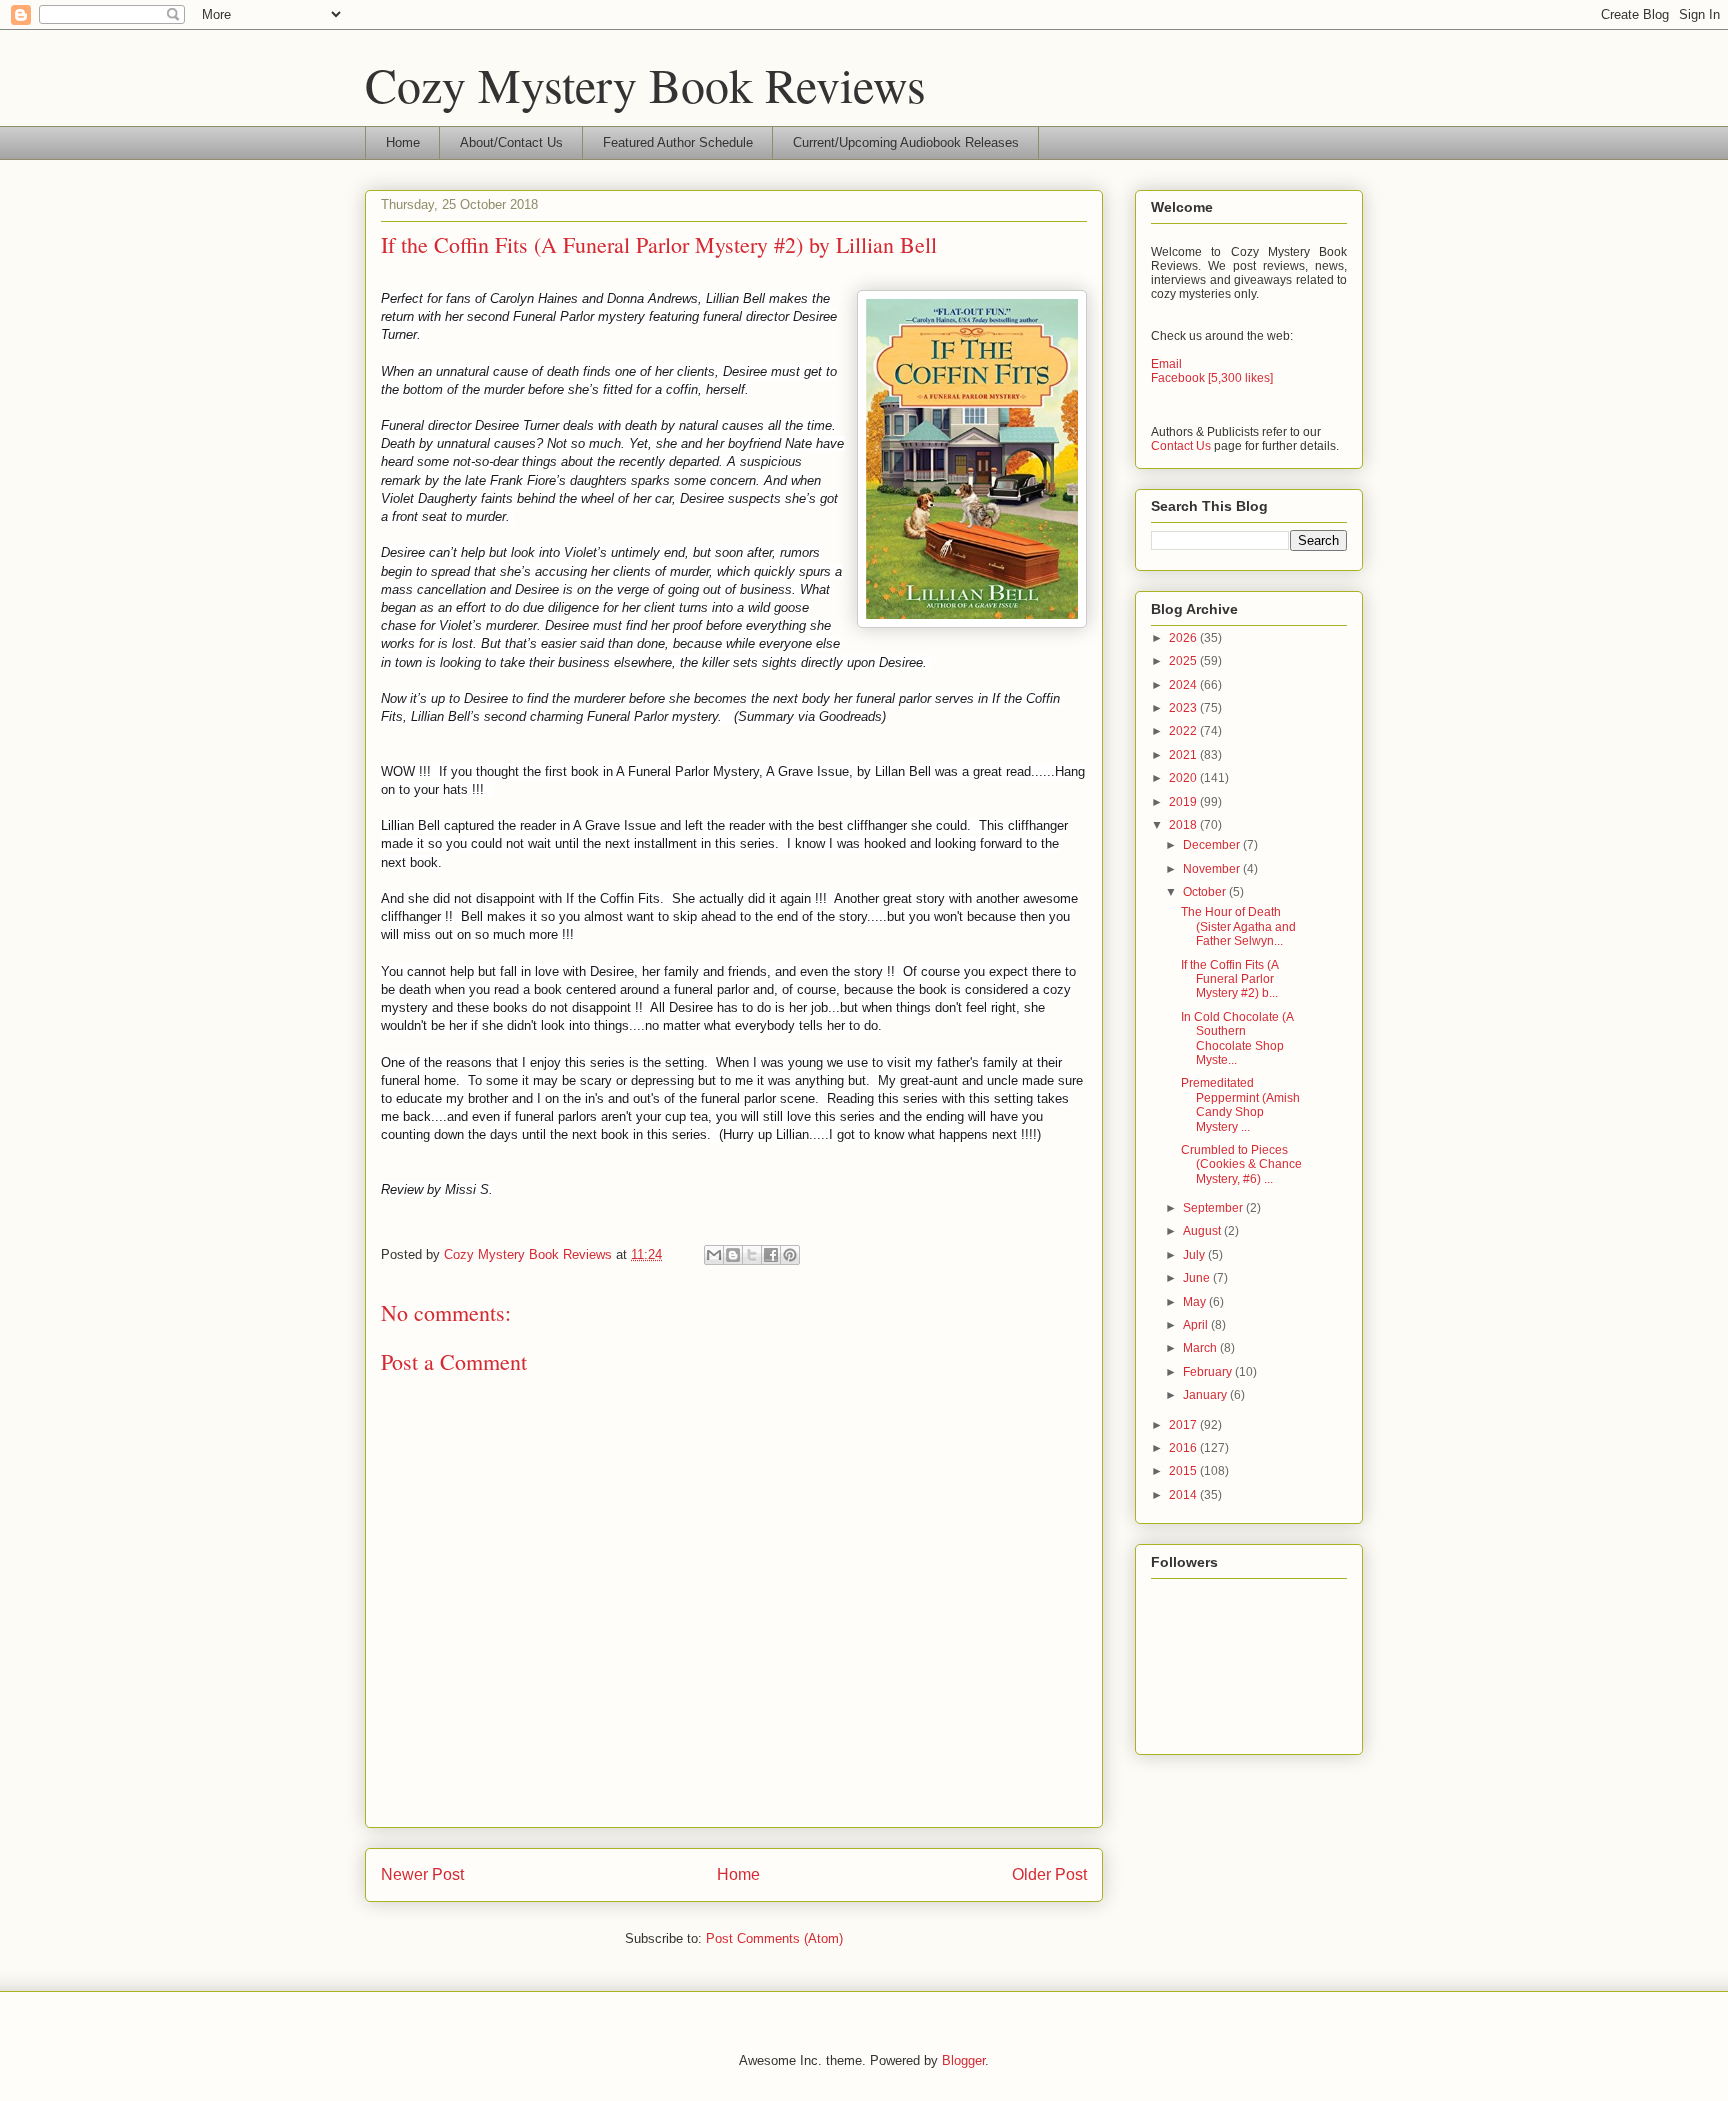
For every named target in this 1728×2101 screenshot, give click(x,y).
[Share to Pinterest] (790, 1255)
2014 (1184, 1495)
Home (403, 142)
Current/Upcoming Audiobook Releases (906, 142)
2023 (1184, 708)
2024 (1184, 685)
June (1198, 1278)
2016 (1184, 1448)
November (1213, 869)
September (1214, 1208)
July (1195, 1255)
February (1209, 1372)
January (1206, 1395)
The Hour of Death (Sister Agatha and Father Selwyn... (1238, 926)
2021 (1184, 755)
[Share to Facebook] (771, 1255)
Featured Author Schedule (678, 142)
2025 (1184, 661)
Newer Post (422, 1874)
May (1196, 1302)
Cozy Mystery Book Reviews (645, 84)
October (1206, 892)
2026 (1184, 638)
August (1203, 1231)
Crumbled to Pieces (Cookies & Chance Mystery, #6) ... (1241, 1164)
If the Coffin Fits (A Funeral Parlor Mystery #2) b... (1229, 979)
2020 (1184, 778)
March (1201, 1348)
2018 (1184, 825)
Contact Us (1181, 446)
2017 (1184, 1425)
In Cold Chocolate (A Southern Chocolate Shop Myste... (1237, 1038)
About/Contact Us (511, 142)
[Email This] (714, 1255)
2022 (1184, 731)
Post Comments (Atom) (774, 1938)
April (1197, 1325)
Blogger (963, 2060)
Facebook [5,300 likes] (1212, 378)
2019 (1184, 802)
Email (1166, 364)
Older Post (1049, 1874)
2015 (1184, 1471)
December (1213, 845)
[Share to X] (752, 1255)
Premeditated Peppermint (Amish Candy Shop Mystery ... (1240, 1104)
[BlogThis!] (733, 1255)
